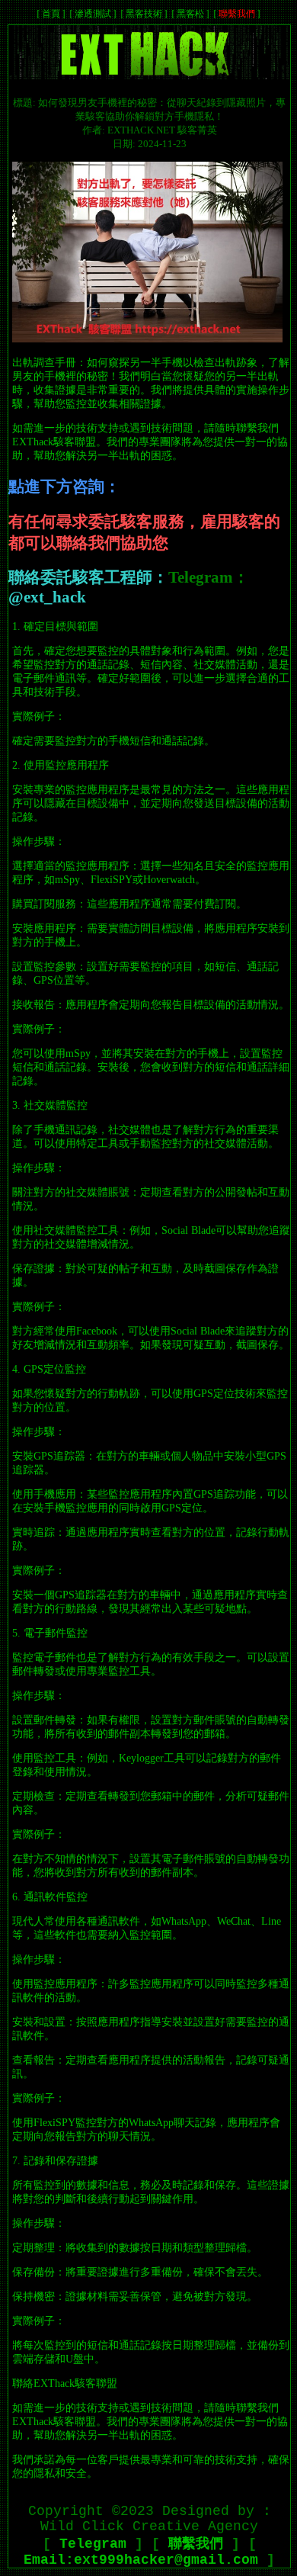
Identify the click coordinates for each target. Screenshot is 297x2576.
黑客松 (190, 14)
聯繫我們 (237, 14)
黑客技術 (144, 14)
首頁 (51, 14)
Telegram (93, 2544)
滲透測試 (93, 14)
